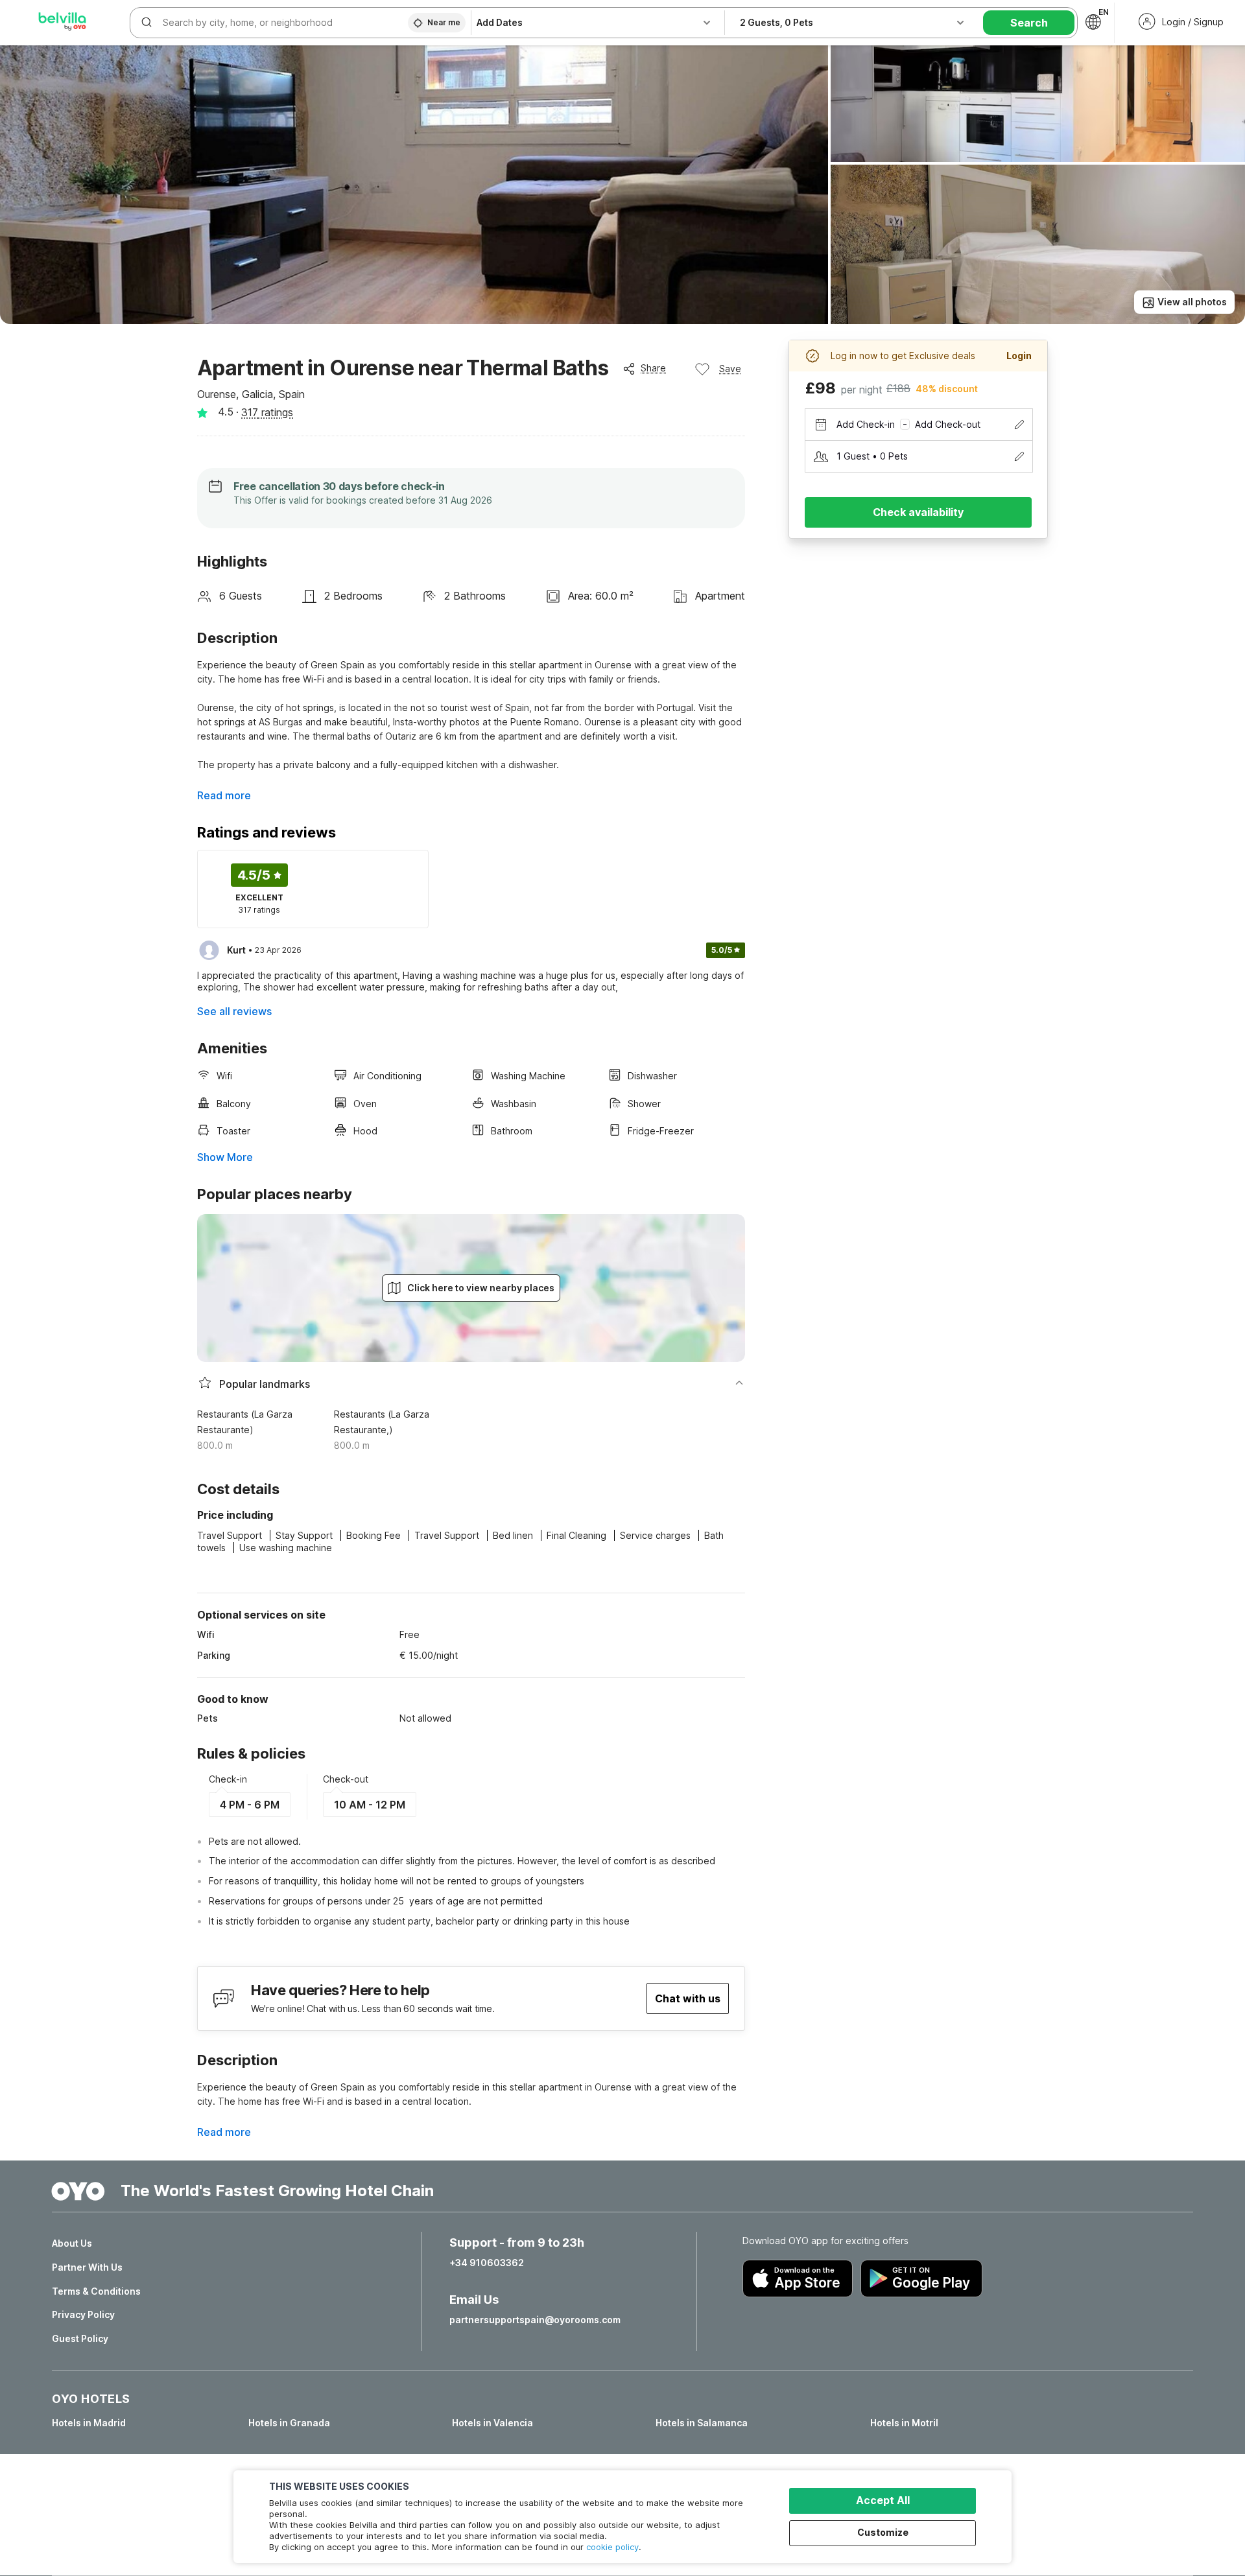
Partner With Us (87, 2267)
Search (1029, 23)
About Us (72, 2243)
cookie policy (612, 2547)
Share (653, 368)
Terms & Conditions (96, 2291)
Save (730, 369)
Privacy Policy (83, 2315)
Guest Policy (80, 2339)
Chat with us (688, 1998)
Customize (883, 2532)
